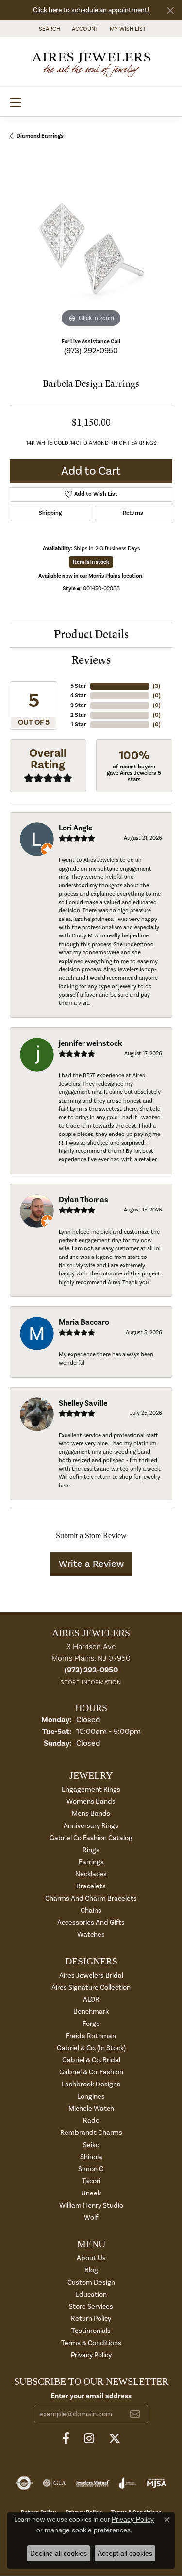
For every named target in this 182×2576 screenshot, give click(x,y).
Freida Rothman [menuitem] (91, 2036)
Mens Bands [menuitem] (91, 1814)
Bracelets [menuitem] (91, 1886)
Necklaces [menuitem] (91, 1874)
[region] (91, 249)
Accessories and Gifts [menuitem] (91, 1923)
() (157, 686)
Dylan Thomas (83, 1200)
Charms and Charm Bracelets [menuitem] (91, 1898)
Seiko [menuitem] (91, 2145)
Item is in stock (91, 562)
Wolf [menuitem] (91, 2217)
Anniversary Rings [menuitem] (91, 1826)
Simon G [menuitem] (91, 2169)
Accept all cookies (125, 2553)
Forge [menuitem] (91, 2024)
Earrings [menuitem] (91, 1862)
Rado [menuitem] (91, 2121)
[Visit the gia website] (54, 2483)
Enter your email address (91, 2396)
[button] (49, 29)
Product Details (91, 635)
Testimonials (91, 2331)
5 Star (78, 686)
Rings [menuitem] (91, 1850)
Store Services (91, 2307)
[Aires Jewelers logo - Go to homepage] (91, 62)
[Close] (170, 10)
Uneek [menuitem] (91, 2193)
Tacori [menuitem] (91, 2181)
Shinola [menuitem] (91, 2157)
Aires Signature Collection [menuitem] (91, 1987)
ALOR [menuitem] (91, 2000)
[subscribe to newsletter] (135, 2414)
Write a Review (91, 1564)
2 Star (78, 715)
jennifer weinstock (91, 1043)
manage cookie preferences (88, 2530)
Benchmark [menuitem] (91, 2012)
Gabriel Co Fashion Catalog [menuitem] (91, 1838)
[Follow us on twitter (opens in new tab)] (115, 2438)
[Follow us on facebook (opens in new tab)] (66, 2438)
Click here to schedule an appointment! (91, 10)
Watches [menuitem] (91, 1935)
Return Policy (91, 2319)
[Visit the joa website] (128, 2483)
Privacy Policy (91, 2355)
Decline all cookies (58, 2553)
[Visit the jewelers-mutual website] (92, 2483)
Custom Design (91, 2282)
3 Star (78, 705)
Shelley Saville (83, 1403)
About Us (91, 2258)
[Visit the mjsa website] (157, 2483)
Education (91, 2294)
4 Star (78, 696)
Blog (91, 2270)
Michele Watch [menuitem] (91, 2108)
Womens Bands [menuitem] (91, 1802)
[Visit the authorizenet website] (24, 2483)
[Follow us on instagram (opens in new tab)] (89, 2438)
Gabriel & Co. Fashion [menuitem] (91, 2072)
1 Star (79, 725)
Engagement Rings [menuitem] (91, 1789)
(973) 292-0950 (91, 351)
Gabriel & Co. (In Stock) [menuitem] (91, 2048)
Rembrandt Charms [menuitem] (91, 2133)
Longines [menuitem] (91, 2096)
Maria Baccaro (84, 1322)
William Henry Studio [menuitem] (91, 2205)
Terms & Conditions (91, 2343)
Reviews (91, 660)
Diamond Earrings (40, 136)
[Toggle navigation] (16, 102)
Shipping (50, 513)
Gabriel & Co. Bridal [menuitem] (91, 2060)
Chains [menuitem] (91, 1910)
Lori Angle (75, 828)
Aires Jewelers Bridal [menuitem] (91, 1975)
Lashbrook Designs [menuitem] (91, 2084)
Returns (133, 513)
